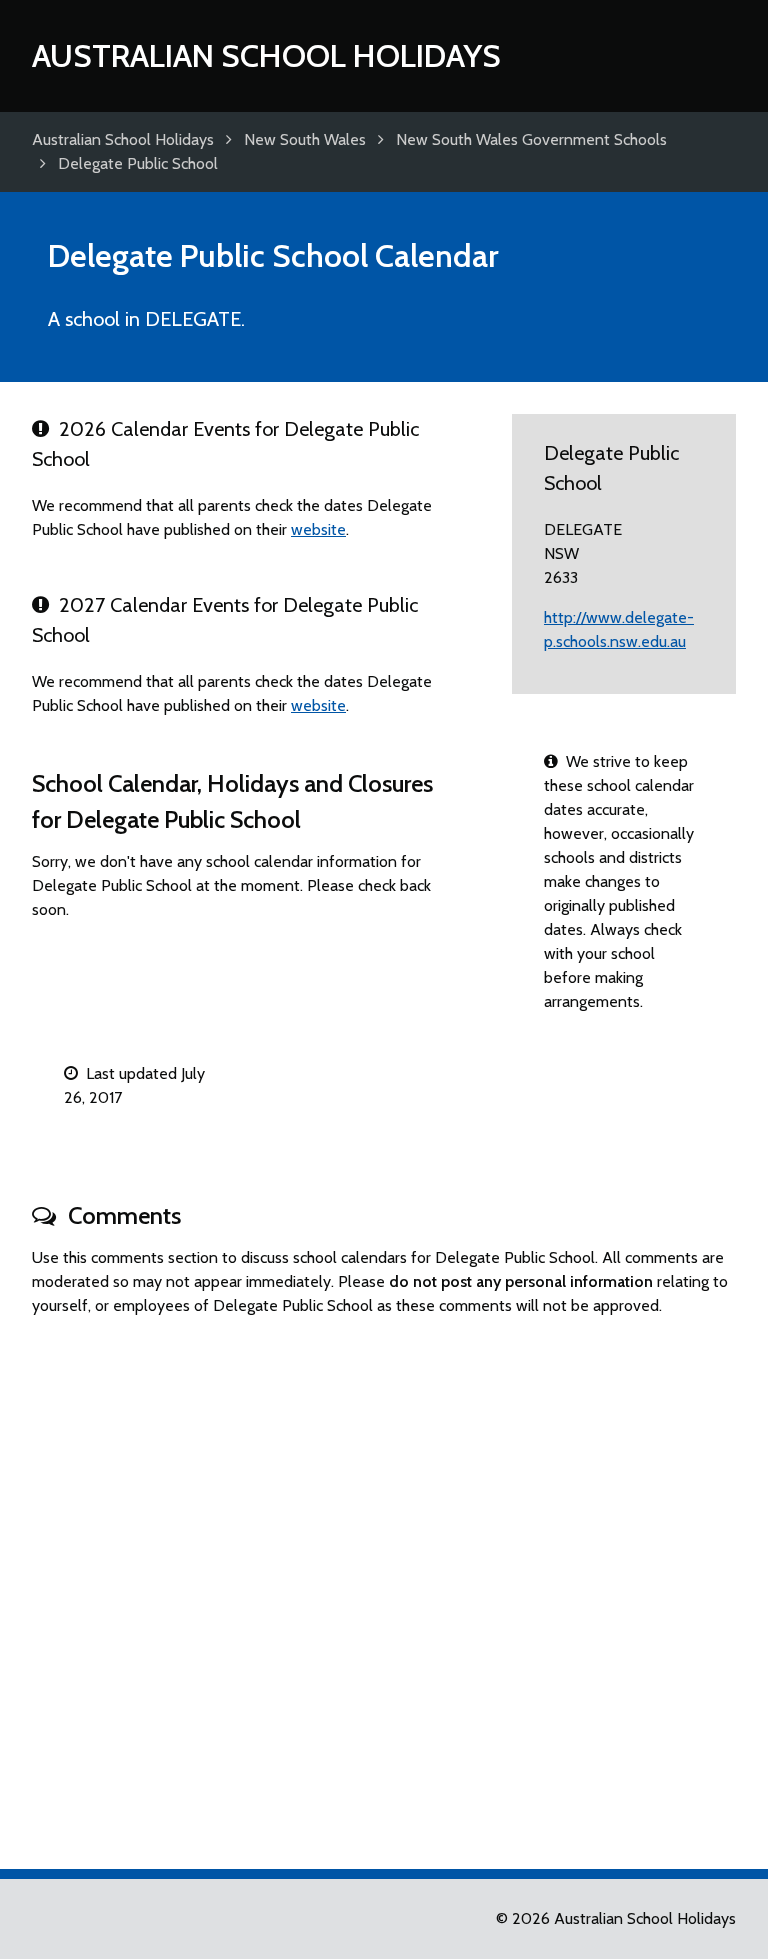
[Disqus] (384, 1584)
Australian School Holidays (266, 55)
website (318, 529)
